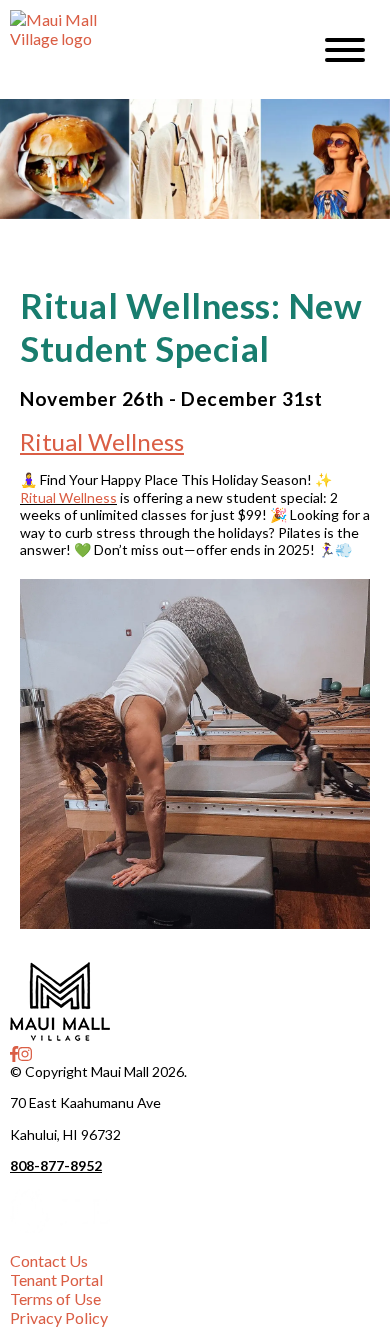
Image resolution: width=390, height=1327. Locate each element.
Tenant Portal (56, 1279)
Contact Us (49, 1260)
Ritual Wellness (102, 441)
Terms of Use (55, 1298)
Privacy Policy (59, 1317)
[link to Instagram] (25, 1053)
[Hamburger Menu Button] (345, 50)
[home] (145, 49)
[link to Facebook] (14, 1053)
